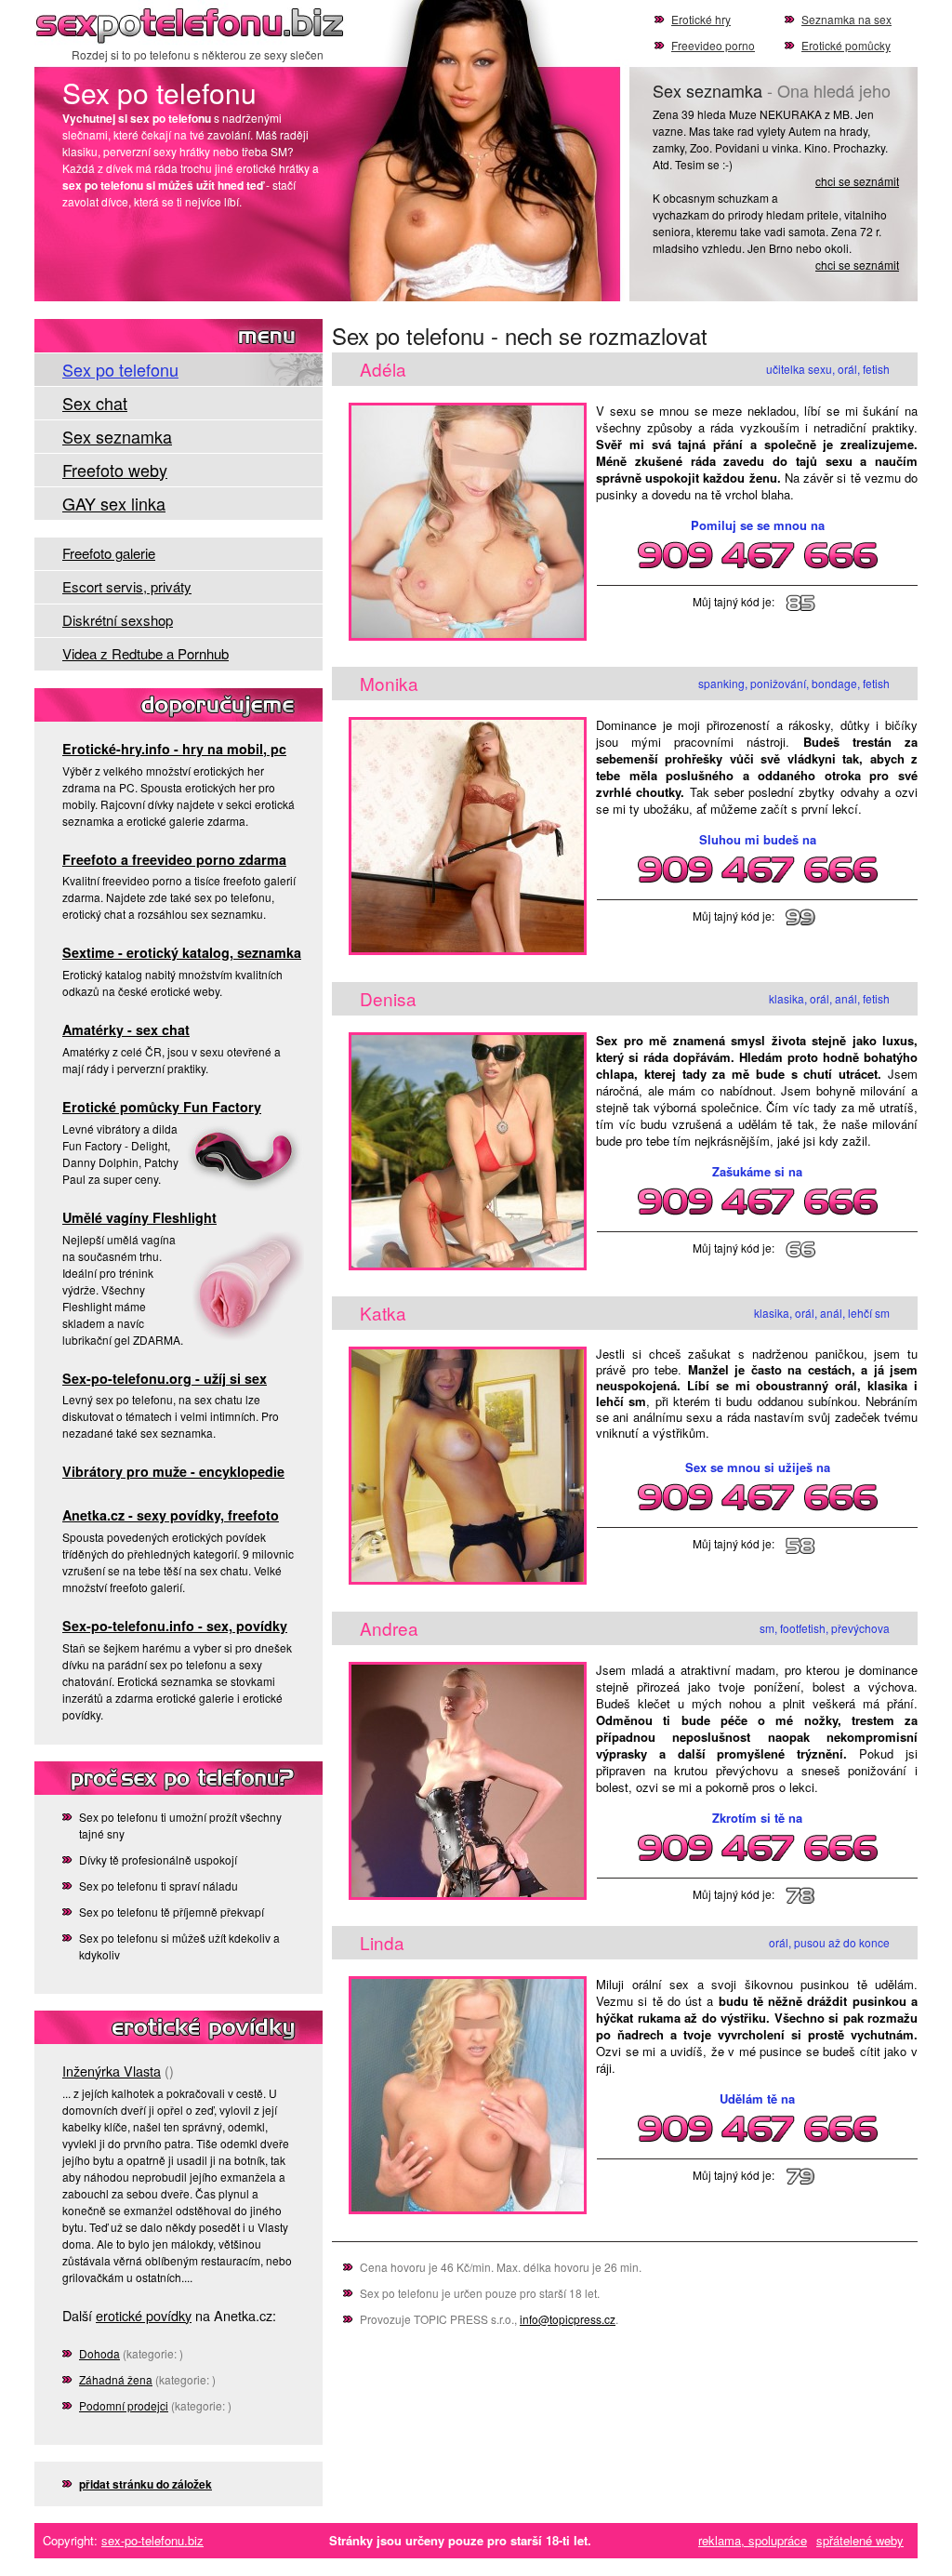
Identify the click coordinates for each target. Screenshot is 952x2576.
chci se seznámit (857, 181)
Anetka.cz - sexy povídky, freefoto (171, 1515)
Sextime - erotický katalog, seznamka (182, 952)
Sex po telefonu (197, 23)
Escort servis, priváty (127, 586)
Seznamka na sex (846, 19)
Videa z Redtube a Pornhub (145, 653)
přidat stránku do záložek (145, 2484)
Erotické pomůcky (846, 45)
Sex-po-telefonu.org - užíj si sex (165, 1378)
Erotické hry (701, 19)
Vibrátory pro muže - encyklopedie (173, 1471)
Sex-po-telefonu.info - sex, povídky (175, 1626)
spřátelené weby (860, 2540)
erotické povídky (144, 2315)
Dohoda (99, 2353)
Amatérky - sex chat (126, 1029)
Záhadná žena (116, 2379)
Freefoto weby (115, 470)
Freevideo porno (713, 45)
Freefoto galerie (109, 553)
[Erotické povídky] (178, 2027)
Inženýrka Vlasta (112, 2071)
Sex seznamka (117, 436)
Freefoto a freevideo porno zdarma (174, 859)
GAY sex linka (114, 503)
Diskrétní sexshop (118, 620)
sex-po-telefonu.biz (152, 2540)
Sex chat (95, 403)
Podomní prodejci (124, 2405)
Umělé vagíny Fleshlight (139, 1217)
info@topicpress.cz (568, 2319)
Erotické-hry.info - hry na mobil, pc (174, 749)
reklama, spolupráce (753, 2540)
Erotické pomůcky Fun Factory (162, 1107)
